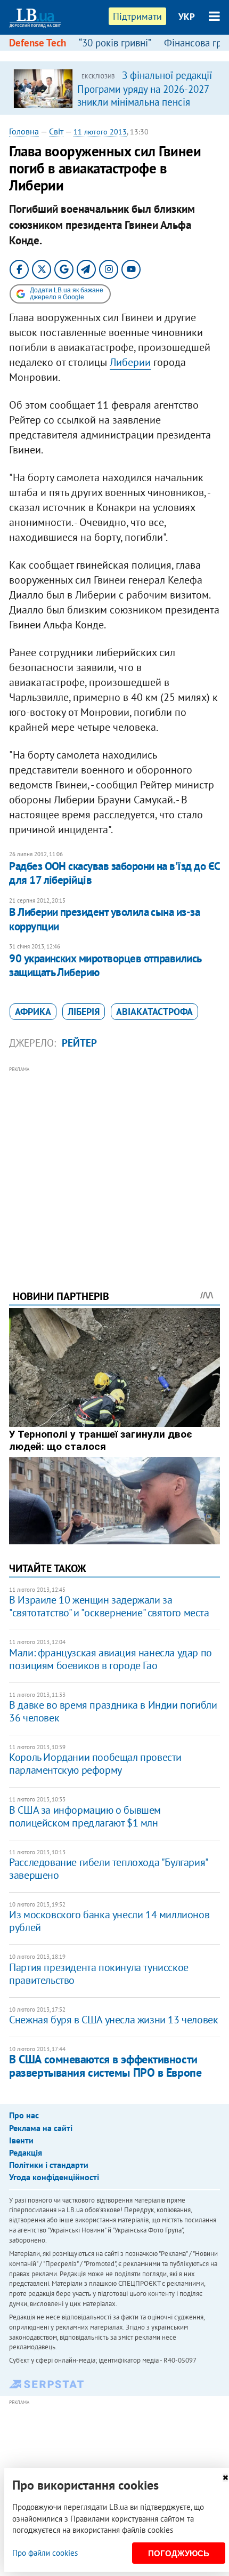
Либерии (130, 362)
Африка (33, 1012)
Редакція (26, 2152)
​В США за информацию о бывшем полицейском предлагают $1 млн (85, 1816)
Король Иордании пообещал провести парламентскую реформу (95, 1764)
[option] (114, 88)
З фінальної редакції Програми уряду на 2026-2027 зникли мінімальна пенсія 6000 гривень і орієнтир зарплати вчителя (145, 101)
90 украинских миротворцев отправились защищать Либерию (105, 965)
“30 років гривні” (115, 43)
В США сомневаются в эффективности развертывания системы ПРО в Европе (105, 2066)
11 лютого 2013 (100, 132)
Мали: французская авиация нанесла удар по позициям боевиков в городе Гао (111, 1659)
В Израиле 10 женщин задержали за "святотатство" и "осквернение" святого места (109, 1606)
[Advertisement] (114, 1163)
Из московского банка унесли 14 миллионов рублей (109, 1921)
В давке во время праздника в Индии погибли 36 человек (113, 1711)
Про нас (24, 2115)
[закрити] (225, 2478)
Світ (56, 131)
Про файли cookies (45, 2553)
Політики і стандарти (49, 2165)
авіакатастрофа (154, 1012)
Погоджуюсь (179, 2553)
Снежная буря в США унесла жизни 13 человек (113, 2020)
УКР (187, 17)
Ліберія (84, 1012)
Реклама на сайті (41, 2128)
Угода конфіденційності (54, 2177)
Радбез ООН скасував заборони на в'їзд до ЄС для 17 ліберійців (114, 873)
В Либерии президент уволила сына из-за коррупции (104, 919)
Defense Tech (38, 43)
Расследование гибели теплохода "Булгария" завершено (108, 1869)
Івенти (21, 2140)
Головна (24, 131)
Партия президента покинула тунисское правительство (99, 1974)
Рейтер (79, 1043)
